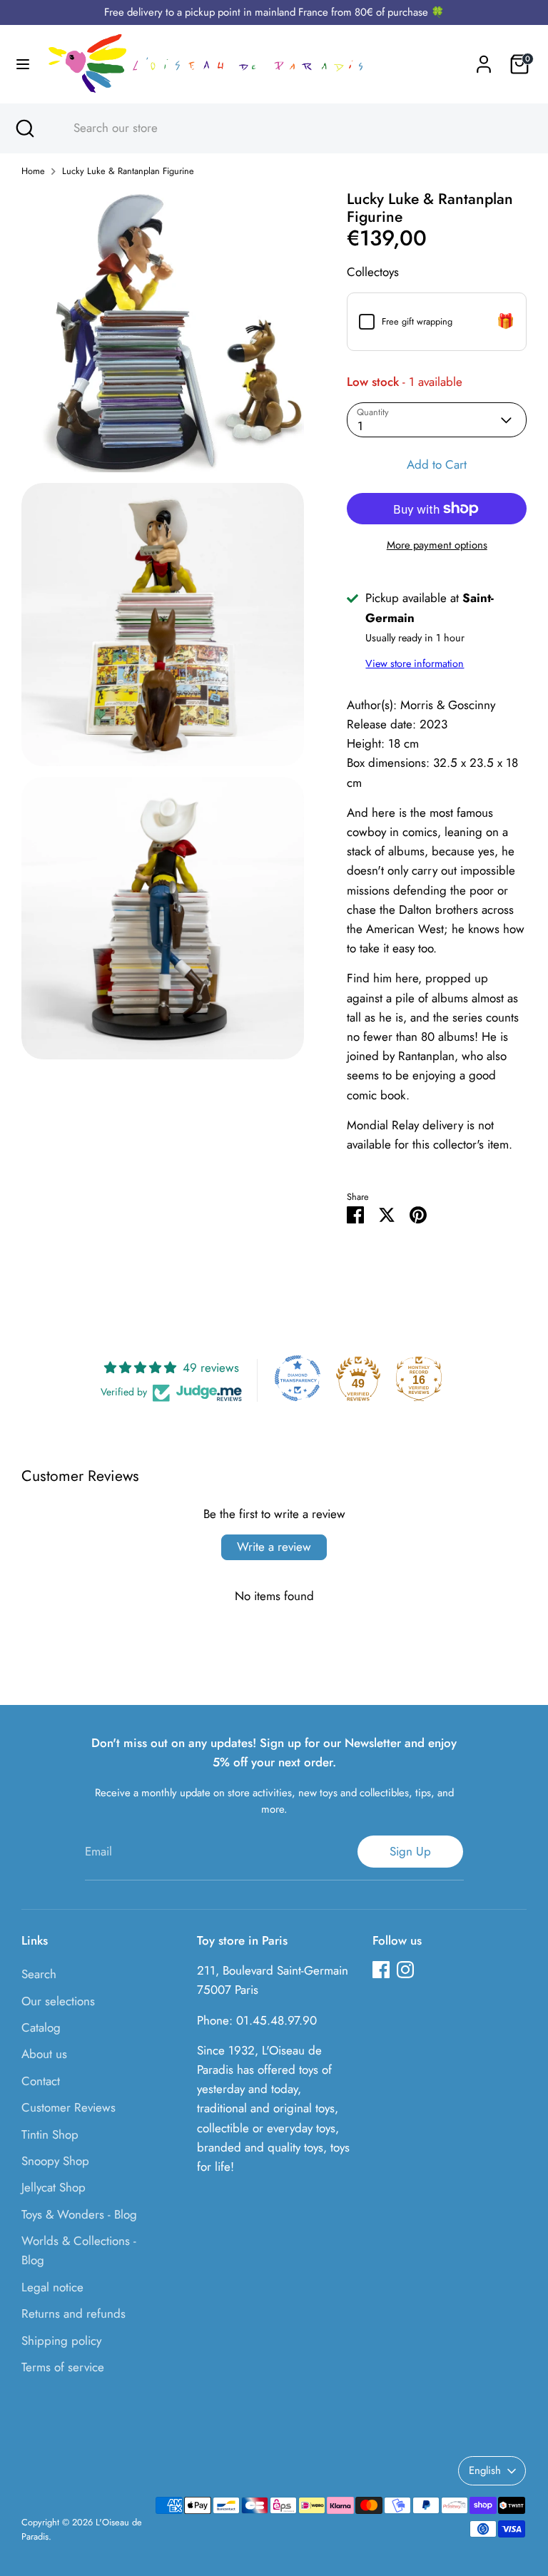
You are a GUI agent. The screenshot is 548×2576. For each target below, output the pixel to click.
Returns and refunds (73, 2313)
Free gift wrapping (417, 321)
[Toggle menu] (23, 65)
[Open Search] (24, 128)
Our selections (58, 2001)
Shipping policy (61, 2341)
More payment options (437, 545)
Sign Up (410, 1851)
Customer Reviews (68, 2107)
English (485, 2470)
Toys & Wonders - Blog (79, 2214)
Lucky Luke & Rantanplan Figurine (128, 171)
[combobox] (288, 128)
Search (39, 1974)
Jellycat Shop (54, 2187)
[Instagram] (405, 1970)
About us (44, 2054)
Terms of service (63, 2367)
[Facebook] (381, 1970)
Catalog (41, 2027)
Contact (41, 2081)
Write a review (274, 1547)
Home (33, 171)
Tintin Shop (50, 2134)
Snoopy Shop (55, 2161)
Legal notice (52, 2287)
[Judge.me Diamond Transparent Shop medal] (298, 1378)
